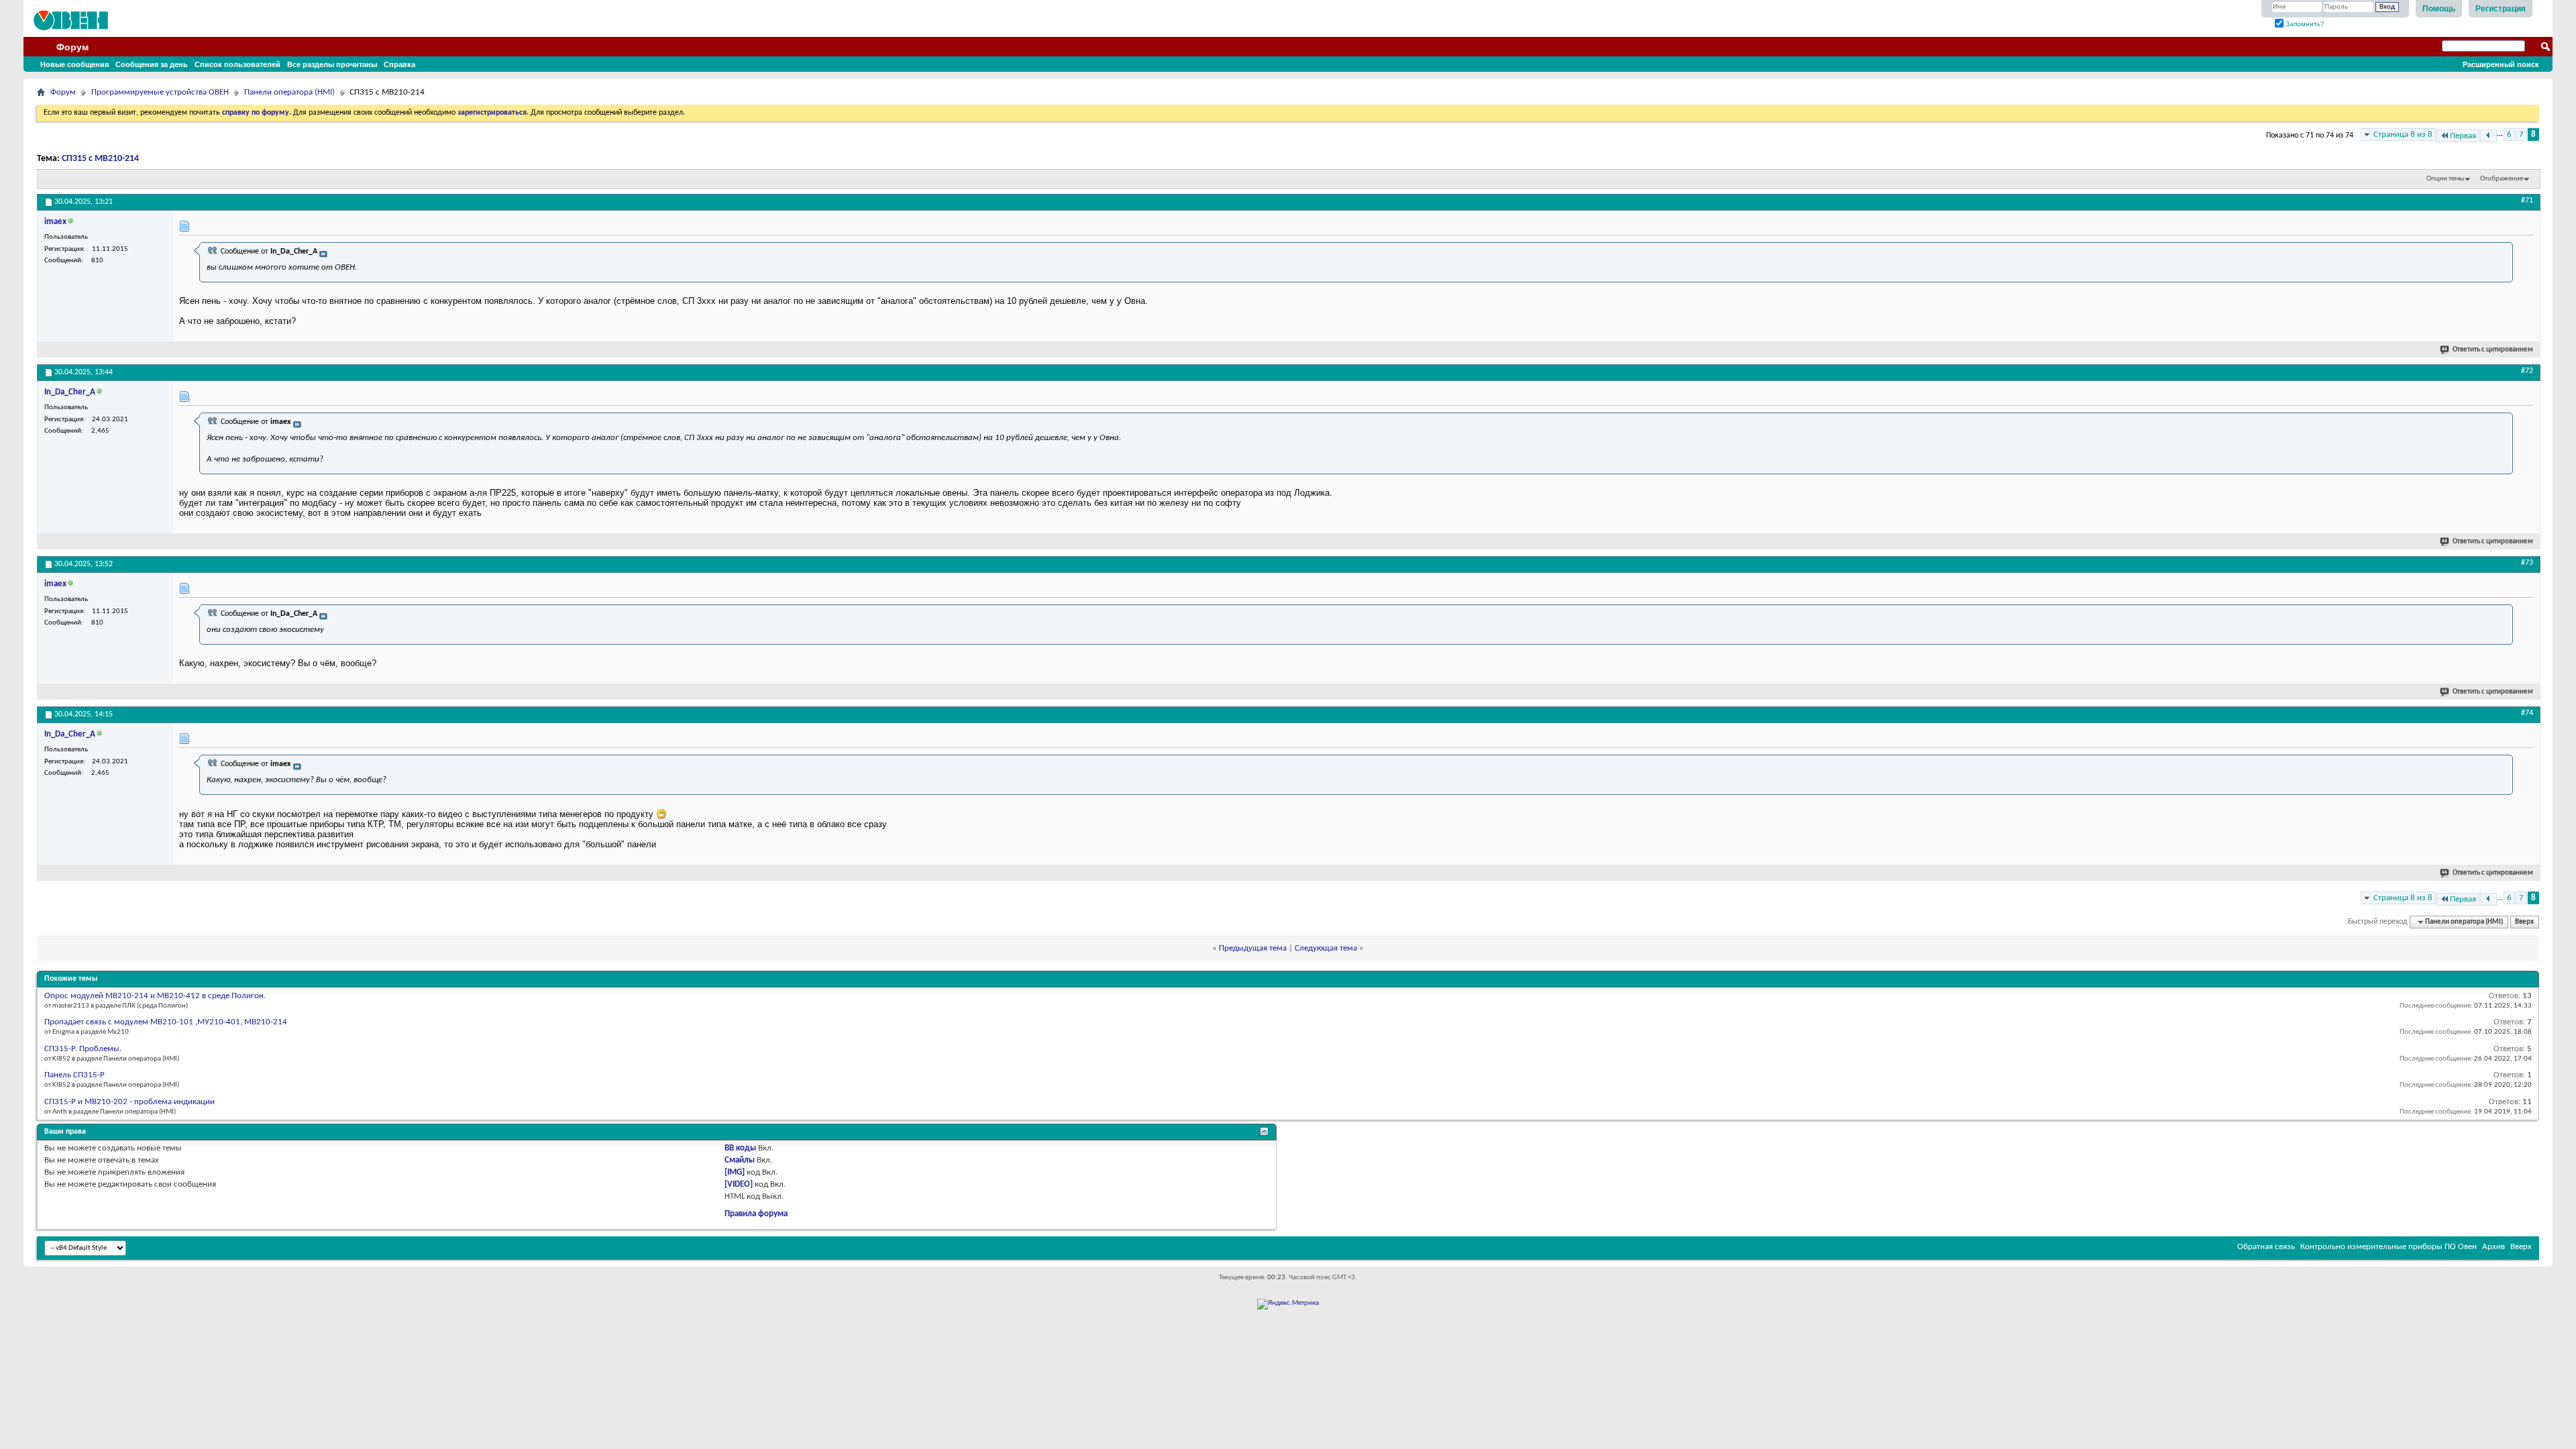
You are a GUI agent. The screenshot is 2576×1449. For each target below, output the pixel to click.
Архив (2493, 1247)
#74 (2527, 713)
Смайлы (740, 1160)
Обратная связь (2266, 1247)
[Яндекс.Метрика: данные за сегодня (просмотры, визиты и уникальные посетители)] (1288, 1304)
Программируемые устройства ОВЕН (160, 92)
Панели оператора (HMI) (289, 92)
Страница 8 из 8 (2403, 135)
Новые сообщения (74, 64)
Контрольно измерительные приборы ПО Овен (2389, 1247)
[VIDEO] (739, 1184)
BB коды (740, 1148)
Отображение (2502, 179)
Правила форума (756, 1214)
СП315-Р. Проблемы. (83, 1049)
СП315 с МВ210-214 (100, 159)
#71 (2527, 201)
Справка (399, 64)
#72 (2527, 371)
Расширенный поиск (2501, 64)
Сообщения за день (152, 64)
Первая (2463, 136)
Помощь (2439, 9)
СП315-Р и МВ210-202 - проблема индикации (129, 1102)
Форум (72, 47)
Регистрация (2501, 9)
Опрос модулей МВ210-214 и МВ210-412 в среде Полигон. (155, 996)
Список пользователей (237, 64)
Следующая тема (1326, 948)
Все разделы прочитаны (332, 64)
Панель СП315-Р (74, 1075)
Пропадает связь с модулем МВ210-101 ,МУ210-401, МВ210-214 (166, 1022)
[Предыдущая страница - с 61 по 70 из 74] (2488, 136)
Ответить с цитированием (2493, 350)
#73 (2527, 563)
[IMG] (735, 1172)
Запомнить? (2304, 24)
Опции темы (2445, 179)
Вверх (2524, 922)
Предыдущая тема (1253, 948)
